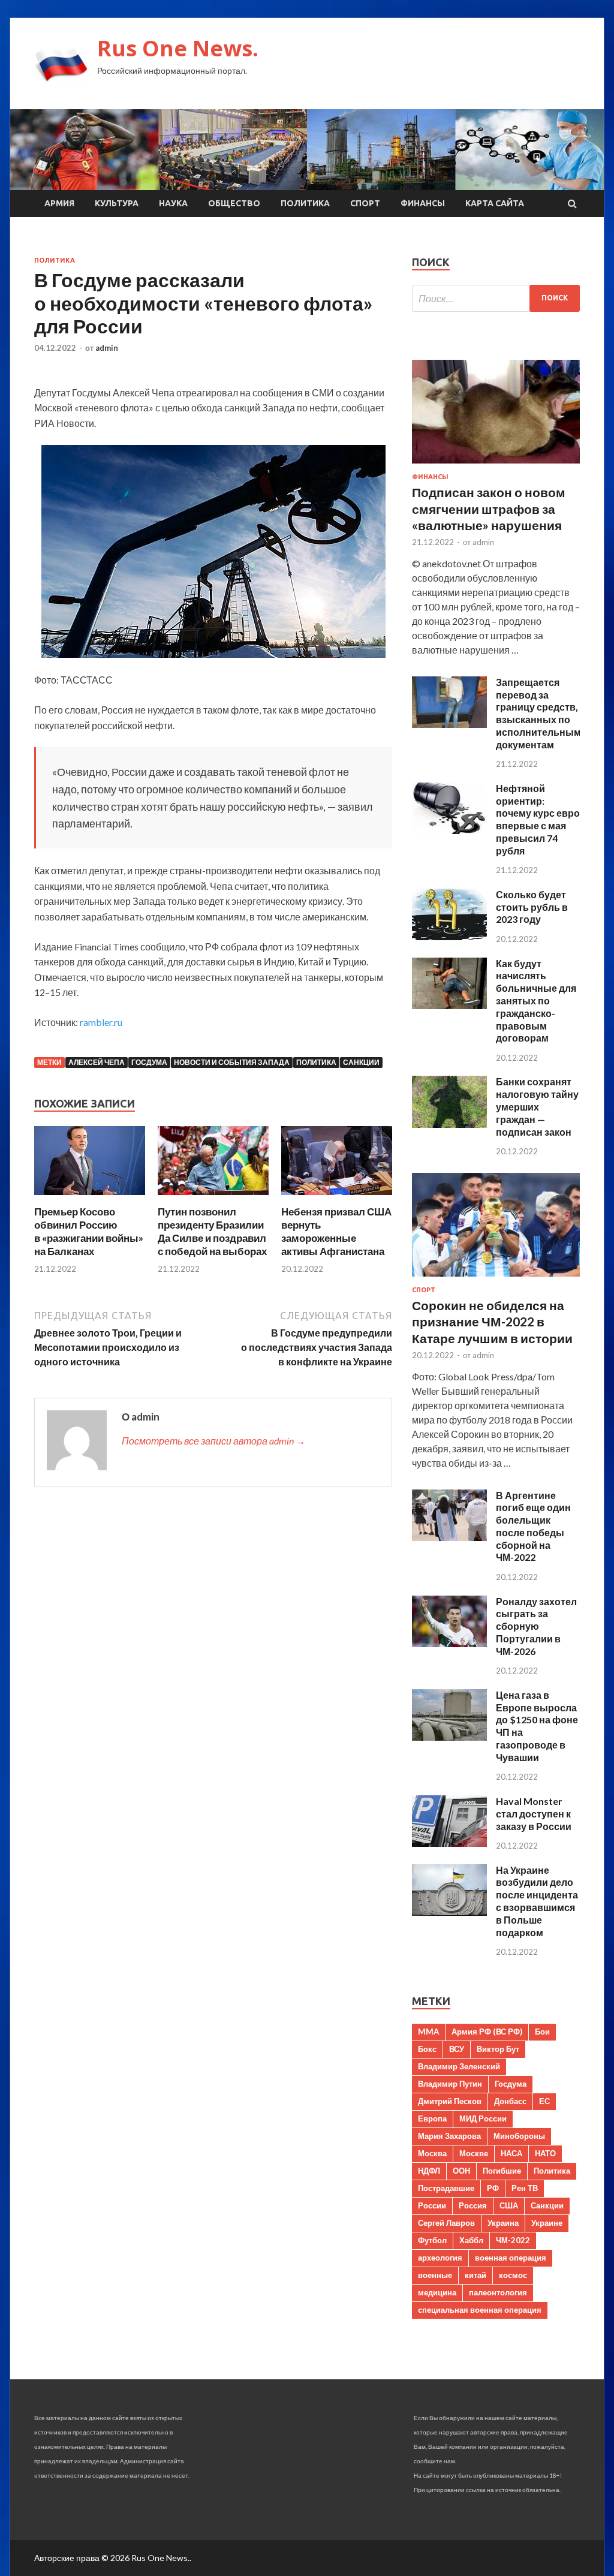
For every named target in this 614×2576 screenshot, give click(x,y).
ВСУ (457, 2049)
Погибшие (502, 2171)
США (509, 2205)
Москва (432, 2153)
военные (435, 2275)
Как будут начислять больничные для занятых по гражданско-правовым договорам (536, 1001)
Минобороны (519, 2136)
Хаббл (471, 2240)
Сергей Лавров (446, 2223)
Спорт (365, 203)
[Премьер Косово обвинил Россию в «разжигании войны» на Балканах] (90, 1198)
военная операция (511, 2258)
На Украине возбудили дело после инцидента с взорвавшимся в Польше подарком (537, 1901)
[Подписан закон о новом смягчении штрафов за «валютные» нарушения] (496, 466)
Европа (432, 2118)
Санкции (361, 1062)
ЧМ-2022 (513, 2240)
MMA (428, 2032)
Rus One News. (178, 48)
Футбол (432, 2240)
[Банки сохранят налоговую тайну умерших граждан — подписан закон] (449, 1124)
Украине (547, 2223)
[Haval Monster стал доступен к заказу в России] (449, 1843)
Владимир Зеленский (459, 2066)
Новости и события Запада (232, 1062)
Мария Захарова (449, 2136)
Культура (117, 203)
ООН (461, 2171)
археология (440, 2258)
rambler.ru (101, 1022)
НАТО (545, 2153)
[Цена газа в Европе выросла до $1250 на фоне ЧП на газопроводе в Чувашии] (449, 1737)
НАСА (511, 2153)
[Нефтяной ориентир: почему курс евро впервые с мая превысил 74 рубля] (449, 830)
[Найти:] (496, 298)
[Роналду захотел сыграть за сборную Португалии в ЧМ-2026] (449, 1643)
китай (475, 2275)
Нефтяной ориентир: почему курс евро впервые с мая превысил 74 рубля (538, 819)
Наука (173, 203)
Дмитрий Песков (450, 2101)
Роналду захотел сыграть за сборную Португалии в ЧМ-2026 (536, 1626)
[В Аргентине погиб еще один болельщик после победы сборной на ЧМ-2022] (449, 1537)
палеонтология (498, 2292)
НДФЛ (429, 2171)
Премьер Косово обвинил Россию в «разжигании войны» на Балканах (89, 1231)
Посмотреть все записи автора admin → (213, 1441)
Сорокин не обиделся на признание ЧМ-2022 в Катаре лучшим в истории (492, 1322)
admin (107, 348)
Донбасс (510, 2101)
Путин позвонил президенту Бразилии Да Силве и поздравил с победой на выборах (212, 1231)
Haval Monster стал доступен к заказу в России (534, 1814)
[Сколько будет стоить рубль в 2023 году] (449, 936)
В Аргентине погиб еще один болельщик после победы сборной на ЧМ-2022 (533, 1526)
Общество (234, 203)
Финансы (423, 203)
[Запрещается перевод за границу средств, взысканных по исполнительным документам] (449, 724)
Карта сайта (495, 203)
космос (513, 2275)
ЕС (544, 2101)
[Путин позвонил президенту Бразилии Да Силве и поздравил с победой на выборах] (213, 1198)
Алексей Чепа (97, 1062)
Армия (59, 203)
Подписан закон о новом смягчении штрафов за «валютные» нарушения (489, 508)
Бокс (427, 2049)
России (432, 2205)
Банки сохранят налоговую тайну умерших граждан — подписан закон (537, 1106)
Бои (542, 2032)
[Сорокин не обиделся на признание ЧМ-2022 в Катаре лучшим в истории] (496, 1279)
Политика (305, 203)
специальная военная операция (480, 2310)
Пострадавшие (446, 2188)
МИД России (483, 2118)
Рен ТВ (525, 2188)
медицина (437, 2292)
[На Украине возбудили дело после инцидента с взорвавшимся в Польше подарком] (449, 1912)
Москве (474, 2153)
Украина (503, 2223)
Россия (473, 2205)
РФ (493, 2188)
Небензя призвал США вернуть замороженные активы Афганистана (336, 1231)
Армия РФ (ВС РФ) (487, 2032)
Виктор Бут (498, 2049)
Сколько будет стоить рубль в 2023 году (532, 907)
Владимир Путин (450, 2084)
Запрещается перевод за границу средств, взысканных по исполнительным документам (538, 713)
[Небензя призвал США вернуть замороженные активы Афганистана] (337, 1198)
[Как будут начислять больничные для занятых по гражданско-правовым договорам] (449, 1005)
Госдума (149, 1062)
